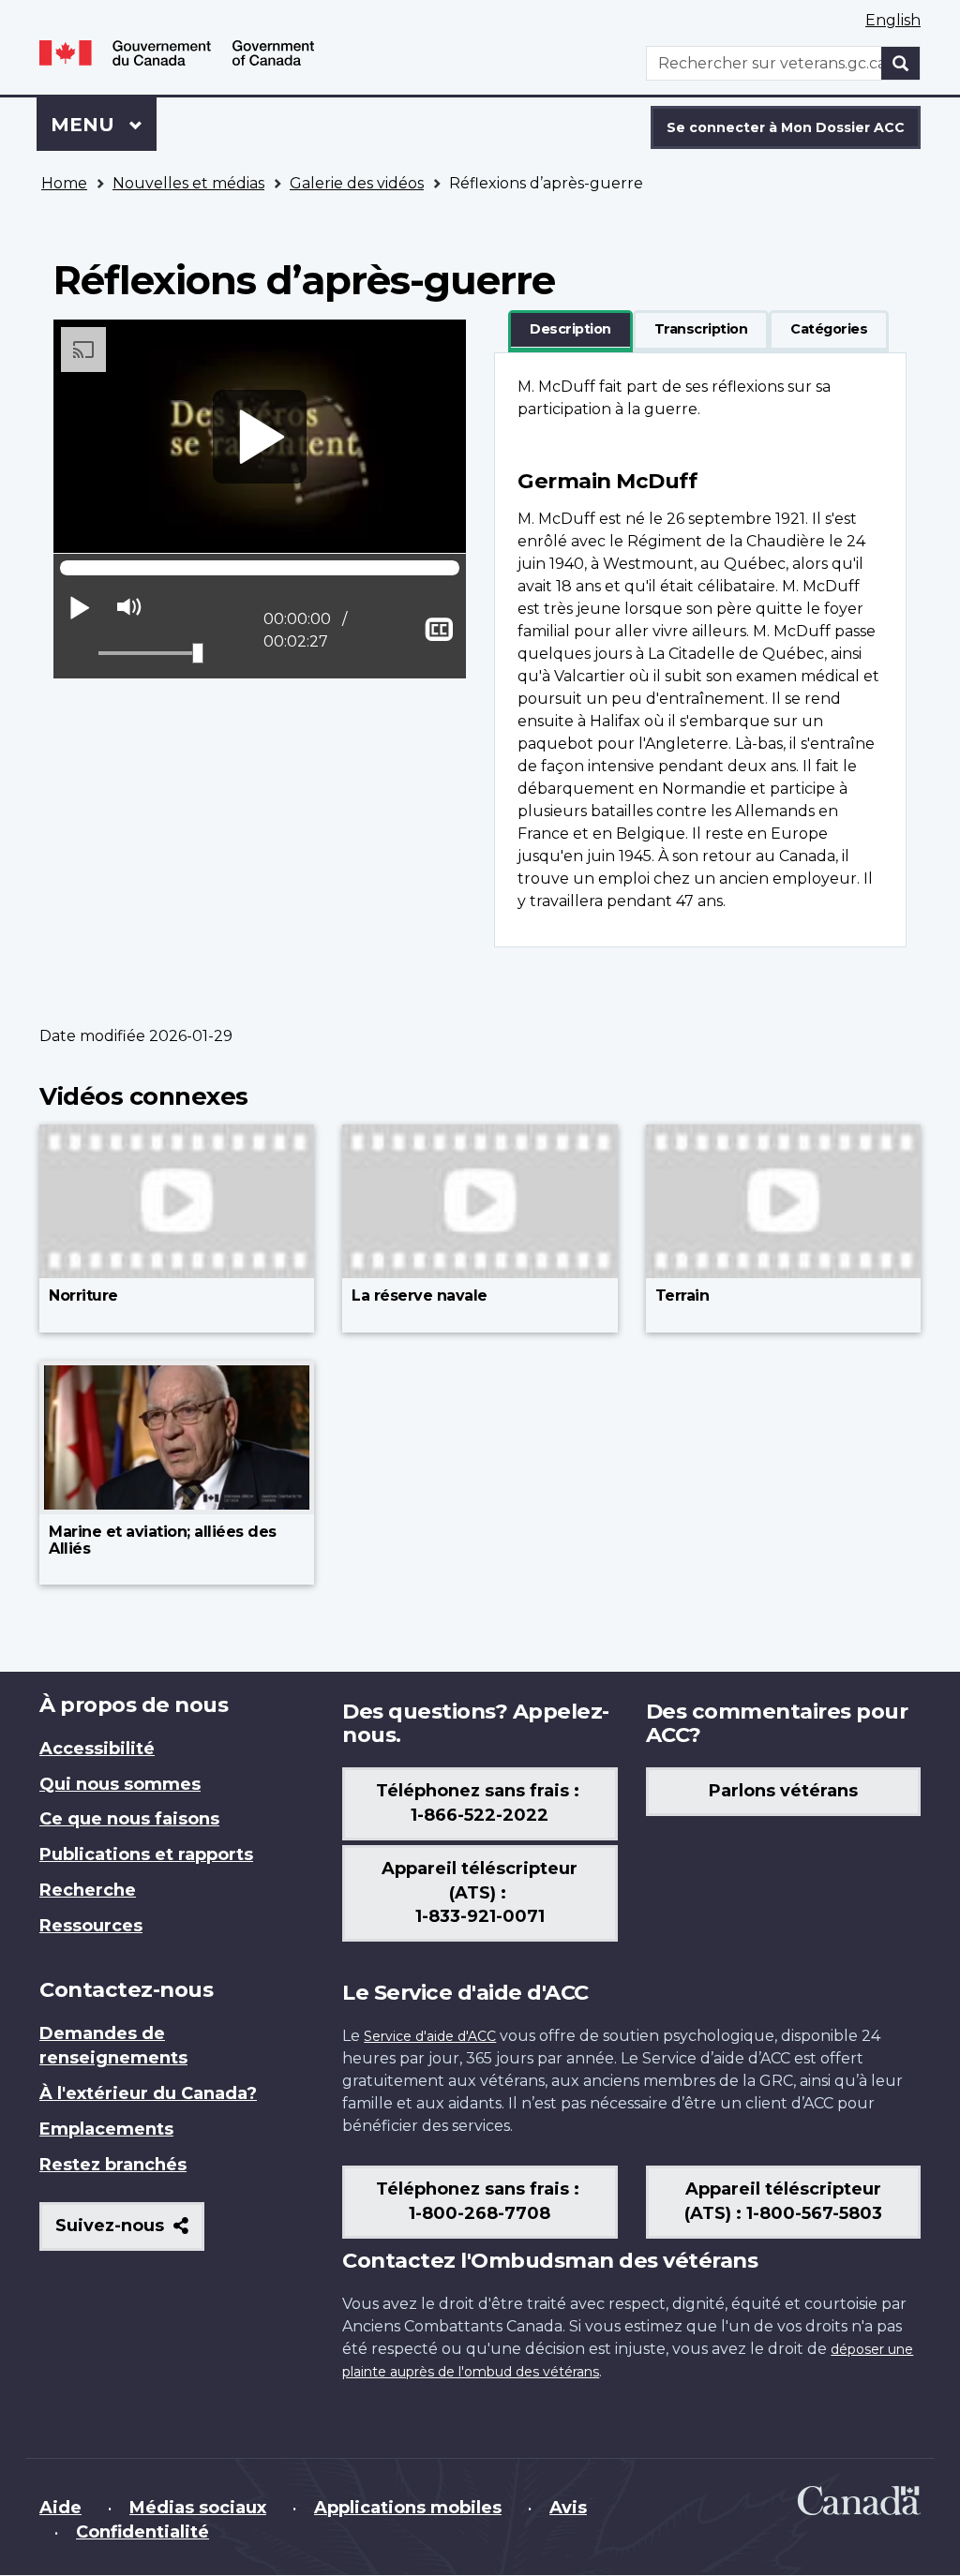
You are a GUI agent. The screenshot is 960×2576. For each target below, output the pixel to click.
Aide (60, 2508)
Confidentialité (142, 2532)
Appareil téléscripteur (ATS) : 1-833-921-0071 (480, 1893)
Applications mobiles (408, 2508)
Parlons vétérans (783, 1791)
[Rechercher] (901, 63)
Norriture (83, 1295)
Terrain (682, 1295)
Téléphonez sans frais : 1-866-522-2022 (480, 1803)
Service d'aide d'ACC (430, 2036)
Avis (568, 2508)
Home (64, 183)
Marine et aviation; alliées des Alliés (163, 1540)
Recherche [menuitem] (88, 1890)
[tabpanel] (700, 650)
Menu (104, 125)
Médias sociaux (198, 2508)
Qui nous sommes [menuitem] (120, 1784)
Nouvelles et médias (188, 183)
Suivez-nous (130, 2233)
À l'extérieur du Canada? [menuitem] (148, 2093)
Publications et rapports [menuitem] (146, 1854)
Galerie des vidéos (357, 183)
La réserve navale (420, 1295)
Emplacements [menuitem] (106, 2129)
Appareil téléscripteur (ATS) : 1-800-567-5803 (783, 2201)
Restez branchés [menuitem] (113, 2165)
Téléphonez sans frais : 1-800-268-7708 (480, 2201)
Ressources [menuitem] (91, 1926)
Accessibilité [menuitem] (97, 1749)
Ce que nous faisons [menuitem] (129, 1819)
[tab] (570, 330)
